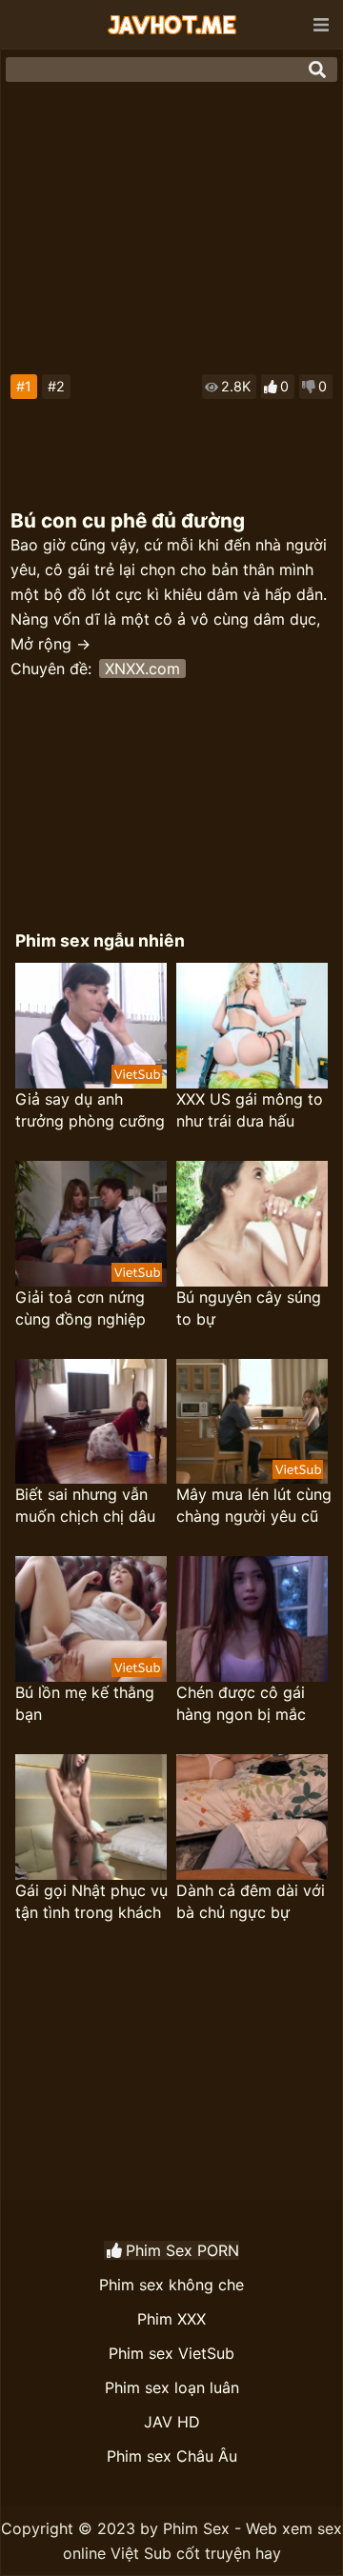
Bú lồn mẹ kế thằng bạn (85, 1703)
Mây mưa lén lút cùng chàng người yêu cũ (254, 1505)
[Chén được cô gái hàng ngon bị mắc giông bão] (252, 1619)
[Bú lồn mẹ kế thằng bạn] (91, 1619)
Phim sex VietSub (171, 2353)
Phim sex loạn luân (172, 2387)
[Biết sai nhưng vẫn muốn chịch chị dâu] (91, 1422)
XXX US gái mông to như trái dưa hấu (250, 1110)
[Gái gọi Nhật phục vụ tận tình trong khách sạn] (91, 1817)
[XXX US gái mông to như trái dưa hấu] (252, 1026)
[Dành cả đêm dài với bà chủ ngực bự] (252, 1817)
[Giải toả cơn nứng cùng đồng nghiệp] (91, 1224)
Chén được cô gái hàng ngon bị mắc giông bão (241, 1704)
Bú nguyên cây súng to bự (249, 1308)
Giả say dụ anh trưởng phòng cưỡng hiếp (90, 1111)
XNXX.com (142, 669)
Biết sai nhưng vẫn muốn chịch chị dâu (85, 1505)
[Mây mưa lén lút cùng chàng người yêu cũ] (252, 1422)
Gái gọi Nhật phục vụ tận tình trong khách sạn (91, 1902)
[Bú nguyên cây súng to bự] (252, 1224)
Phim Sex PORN (182, 2250)
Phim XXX (171, 2319)
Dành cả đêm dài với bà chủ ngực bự (251, 1901)
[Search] (317, 70)
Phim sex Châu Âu (172, 2456)
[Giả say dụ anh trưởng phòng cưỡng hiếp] (91, 1026)
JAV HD (172, 2422)
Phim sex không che (171, 2285)
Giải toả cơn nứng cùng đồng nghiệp (81, 1308)
